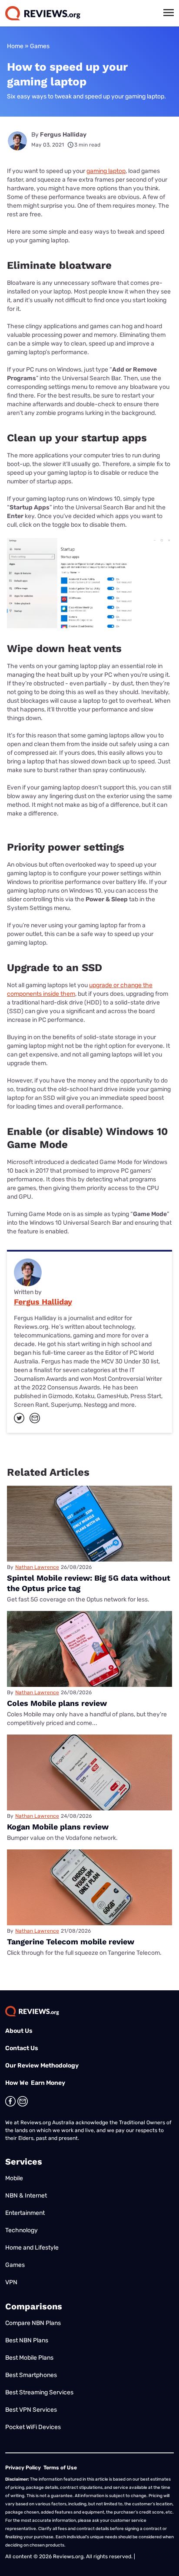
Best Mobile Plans (29, 2358)
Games (40, 46)
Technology (22, 2230)
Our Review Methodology (42, 2066)
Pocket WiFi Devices (33, 2427)
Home (15, 46)
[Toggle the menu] (169, 13)
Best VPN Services (31, 2410)
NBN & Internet (26, 2196)
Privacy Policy (23, 2468)
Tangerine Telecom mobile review (71, 1942)
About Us (19, 2031)
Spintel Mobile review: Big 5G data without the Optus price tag (89, 1583)
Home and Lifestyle (32, 2248)
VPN (11, 2282)
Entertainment (25, 2213)
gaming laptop (106, 171)
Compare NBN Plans (33, 2323)
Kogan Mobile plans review (58, 1827)
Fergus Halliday (63, 135)
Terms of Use (60, 2468)
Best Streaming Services (39, 2392)
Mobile (14, 2178)
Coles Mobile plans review (57, 1703)
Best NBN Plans (27, 2340)
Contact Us (22, 2048)
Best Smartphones (31, 2375)
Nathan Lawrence (37, 1567)
